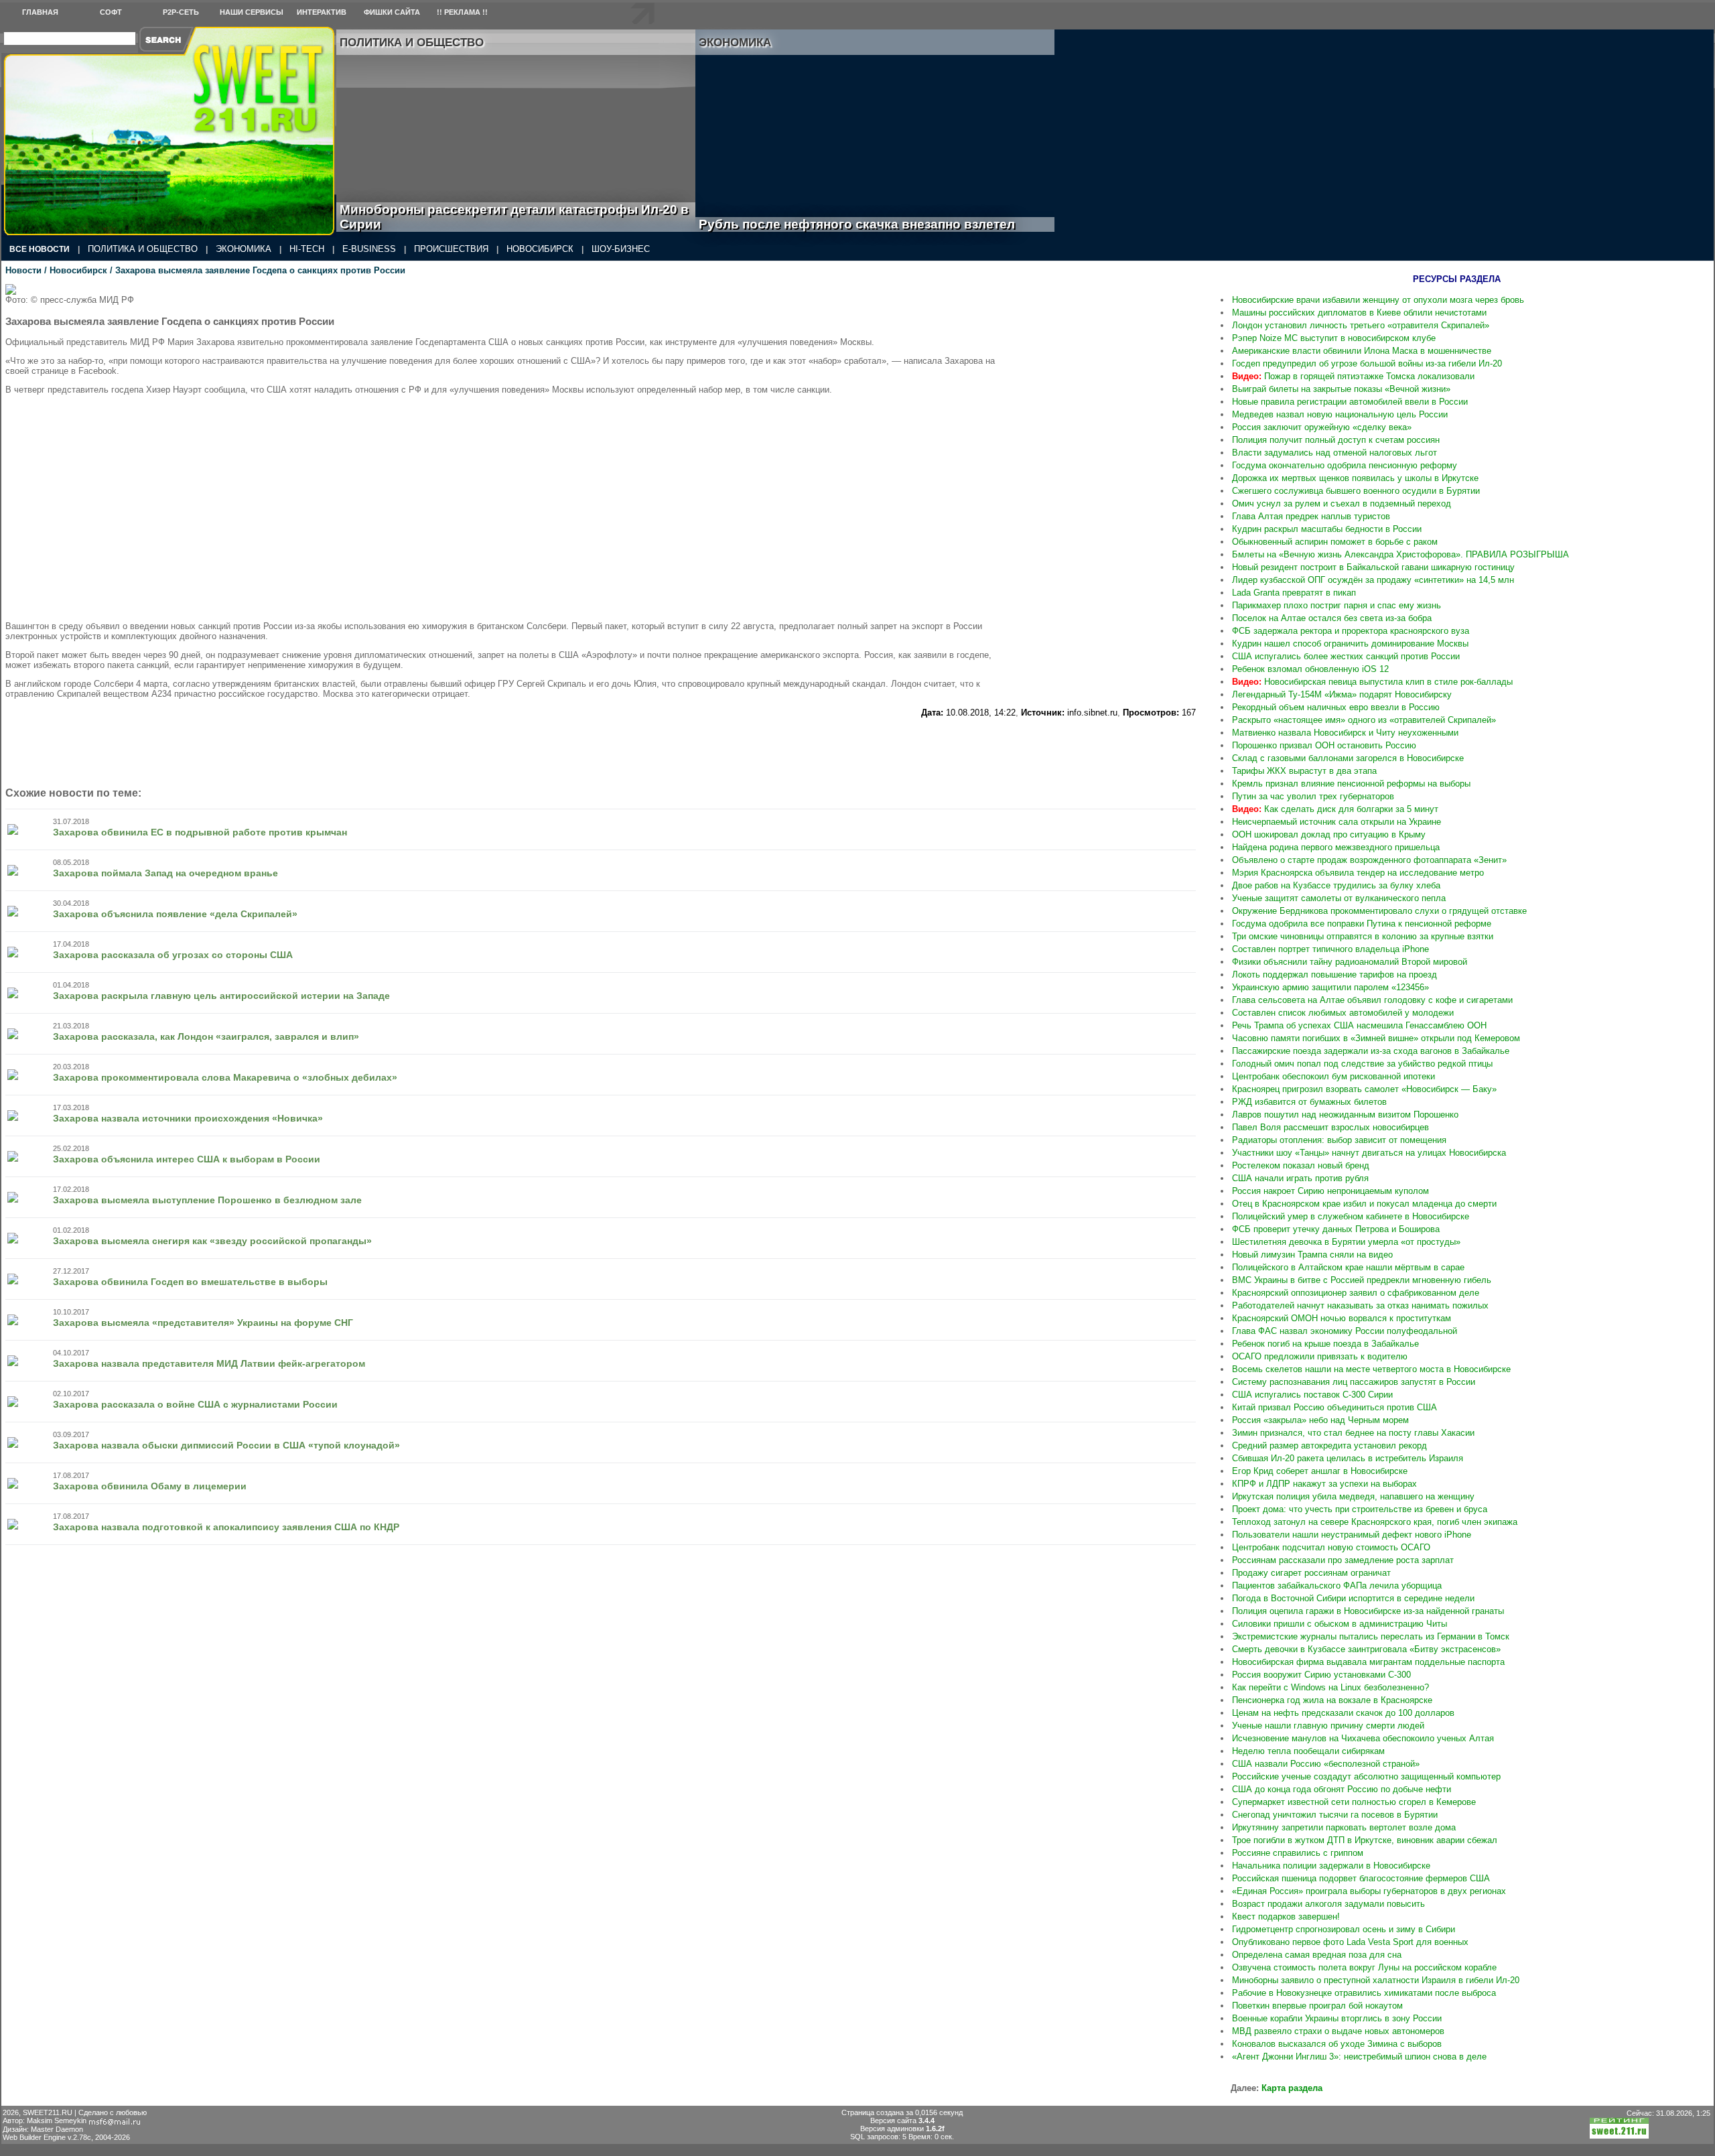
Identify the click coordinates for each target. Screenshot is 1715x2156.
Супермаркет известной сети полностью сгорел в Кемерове (1354, 1802)
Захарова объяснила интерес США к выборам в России (187, 1159)
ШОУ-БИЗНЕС (621, 249)
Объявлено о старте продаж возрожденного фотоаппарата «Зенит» (1369, 860)
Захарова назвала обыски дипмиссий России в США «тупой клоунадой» (226, 1445)
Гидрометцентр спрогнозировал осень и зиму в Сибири (1344, 1929)
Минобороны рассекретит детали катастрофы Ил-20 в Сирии (514, 217)
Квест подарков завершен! (1286, 1916)
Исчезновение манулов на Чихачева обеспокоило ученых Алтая (1363, 1738)
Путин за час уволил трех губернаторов (1313, 796)
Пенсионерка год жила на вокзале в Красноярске (1332, 1700)
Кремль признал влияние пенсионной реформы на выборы (1351, 784)
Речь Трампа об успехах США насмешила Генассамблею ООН (1359, 1025)
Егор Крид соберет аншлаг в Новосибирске (1320, 1471)
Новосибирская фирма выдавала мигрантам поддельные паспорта (1368, 1662)
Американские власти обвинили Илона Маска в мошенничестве (1362, 351)
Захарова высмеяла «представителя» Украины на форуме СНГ (203, 1323)
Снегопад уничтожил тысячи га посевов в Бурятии (1335, 1815)
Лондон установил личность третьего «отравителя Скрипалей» (1361, 325)
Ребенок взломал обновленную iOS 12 (1310, 669)
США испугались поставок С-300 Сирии (1312, 1395)
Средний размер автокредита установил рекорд (1329, 1445)
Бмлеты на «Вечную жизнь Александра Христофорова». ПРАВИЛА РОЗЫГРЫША (1400, 554)
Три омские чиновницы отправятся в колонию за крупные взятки (1363, 936)
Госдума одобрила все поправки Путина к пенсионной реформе (1362, 924)
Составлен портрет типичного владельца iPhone (1330, 949)
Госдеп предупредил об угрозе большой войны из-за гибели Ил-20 (1367, 363)
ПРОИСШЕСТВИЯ (451, 249)
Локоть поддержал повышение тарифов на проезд (1334, 974)
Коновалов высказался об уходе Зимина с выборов (1337, 2044)
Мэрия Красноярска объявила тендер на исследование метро (1358, 873)
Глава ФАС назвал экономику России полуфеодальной (1345, 1331)
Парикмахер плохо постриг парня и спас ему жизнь (1336, 605)
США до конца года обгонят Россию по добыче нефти (1342, 1789)
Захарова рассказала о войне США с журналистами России (195, 1404)
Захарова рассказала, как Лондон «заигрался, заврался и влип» (206, 1036)
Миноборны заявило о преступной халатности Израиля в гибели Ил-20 (1376, 1980)
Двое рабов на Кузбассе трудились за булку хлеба (1336, 885)
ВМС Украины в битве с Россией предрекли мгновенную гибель (1362, 1280)
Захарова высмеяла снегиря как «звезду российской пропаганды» (212, 1241)
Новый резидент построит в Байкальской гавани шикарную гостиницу (1373, 567)
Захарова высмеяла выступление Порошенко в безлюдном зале (207, 1200)
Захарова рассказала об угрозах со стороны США (173, 955)
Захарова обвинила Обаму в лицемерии (150, 1486)
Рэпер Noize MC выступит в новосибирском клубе (1334, 338)
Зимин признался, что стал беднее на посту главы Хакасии (1353, 1433)
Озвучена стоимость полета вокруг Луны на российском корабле (1364, 1967)
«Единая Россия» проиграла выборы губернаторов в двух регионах (1369, 1891)
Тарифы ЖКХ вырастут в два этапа (1304, 771)
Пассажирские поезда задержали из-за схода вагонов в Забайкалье (1371, 1051)
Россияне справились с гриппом (1298, 1853)
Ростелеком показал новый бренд (1301, 1165)
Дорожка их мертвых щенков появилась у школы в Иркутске (1355, 478)
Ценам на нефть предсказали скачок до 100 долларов (1343, 1713)
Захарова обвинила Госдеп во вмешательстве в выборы (190, 1282)
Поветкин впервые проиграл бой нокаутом (1317, 2006)
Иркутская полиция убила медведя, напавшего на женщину (1353, 1496)
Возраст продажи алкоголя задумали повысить (1328, 1904)
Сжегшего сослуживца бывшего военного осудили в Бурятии (1356, 491)
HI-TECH (307, 249)
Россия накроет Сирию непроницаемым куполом (1330, 1191)
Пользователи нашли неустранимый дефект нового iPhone (1352, 1535)
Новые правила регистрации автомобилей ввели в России (1350, 402)
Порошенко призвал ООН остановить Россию (1324, 745)
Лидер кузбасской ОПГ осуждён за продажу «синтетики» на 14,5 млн (1373, 580)
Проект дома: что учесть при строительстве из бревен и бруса (1360, 1509)
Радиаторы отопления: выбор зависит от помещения (1339, 1140)
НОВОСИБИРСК (540, 249)
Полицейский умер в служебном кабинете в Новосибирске (1351, 1216)
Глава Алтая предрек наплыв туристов (1311, 516)
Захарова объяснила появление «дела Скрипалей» (175, 914)
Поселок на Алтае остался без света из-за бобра (1332, 618)
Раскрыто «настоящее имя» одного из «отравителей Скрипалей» (1364, 720)
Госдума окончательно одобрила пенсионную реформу (1345, 465)
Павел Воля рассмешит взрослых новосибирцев (1330, 1127)
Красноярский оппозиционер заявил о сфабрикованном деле (1356, 1293)
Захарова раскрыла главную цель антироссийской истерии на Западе (221, 996)
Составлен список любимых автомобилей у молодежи (1343, 1013)
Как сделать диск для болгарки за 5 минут (1335, 809)
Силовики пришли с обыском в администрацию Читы (1340, 1624)
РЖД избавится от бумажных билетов (1309, 1102)
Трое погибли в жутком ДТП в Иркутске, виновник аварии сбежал (1365, 1840)
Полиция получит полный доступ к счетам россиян (1336, 440)
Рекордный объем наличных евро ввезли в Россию (1336, 707)
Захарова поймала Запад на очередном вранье (165, 873)
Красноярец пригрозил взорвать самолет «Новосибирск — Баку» (1364, 1089)
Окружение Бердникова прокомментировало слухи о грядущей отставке (1379, 911)
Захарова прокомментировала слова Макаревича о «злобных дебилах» (225, 1077)
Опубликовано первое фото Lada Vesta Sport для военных (1350, 1942)
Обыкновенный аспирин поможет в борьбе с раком (1335, 542)
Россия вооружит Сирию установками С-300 (1321, 1675)
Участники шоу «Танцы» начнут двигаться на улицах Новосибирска (1369, 1153)
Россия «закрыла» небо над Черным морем (1320, 1420)
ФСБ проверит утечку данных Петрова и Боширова (1336, 1229)
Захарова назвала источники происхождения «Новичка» (188, 1118)
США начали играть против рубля (1300, 1178)
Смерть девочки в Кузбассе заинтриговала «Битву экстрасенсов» (1366, 1649)
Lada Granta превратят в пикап (1294, 593)
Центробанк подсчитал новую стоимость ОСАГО (1331, 1547)
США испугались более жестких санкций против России (1346, 656)
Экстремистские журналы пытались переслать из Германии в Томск (1371, 1636)
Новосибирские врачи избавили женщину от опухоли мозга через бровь (1378, 300)
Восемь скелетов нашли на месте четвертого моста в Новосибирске (1371, 1369)
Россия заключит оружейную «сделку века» (1322, 427)
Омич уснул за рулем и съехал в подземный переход (1342, 503)
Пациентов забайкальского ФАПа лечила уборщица (1337, 1586)
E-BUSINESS (369, 249)
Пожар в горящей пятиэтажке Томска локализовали (1353, 376)
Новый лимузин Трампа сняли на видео (1312, 1255)
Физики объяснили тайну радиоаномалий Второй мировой (1350, 962)
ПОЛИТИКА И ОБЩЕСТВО (143, 249)
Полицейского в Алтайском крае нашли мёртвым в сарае (1348, 1267)
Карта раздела (1292, 2088)
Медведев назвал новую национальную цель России (1340, 414)
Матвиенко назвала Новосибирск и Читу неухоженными (1345, 733)
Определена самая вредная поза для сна (1317, 1955)
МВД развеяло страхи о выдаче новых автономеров (1338, 2031)
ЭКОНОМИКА (244, 249)
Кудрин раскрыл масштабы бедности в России (1327, 529)
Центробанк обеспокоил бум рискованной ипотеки (1333, 1076)
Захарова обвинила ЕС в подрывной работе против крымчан (200, 832)
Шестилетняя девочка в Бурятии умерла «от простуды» (1346, 1242)
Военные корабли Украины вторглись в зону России (1337, 2018)
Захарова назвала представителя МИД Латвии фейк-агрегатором (209, 1363)
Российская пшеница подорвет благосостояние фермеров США (1361, 1878)
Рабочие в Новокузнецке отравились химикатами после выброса (1364, 1993)
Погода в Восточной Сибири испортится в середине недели (1353, 1598)
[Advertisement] (1108, 485)
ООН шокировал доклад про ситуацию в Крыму (1329, 834)
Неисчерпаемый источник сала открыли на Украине (1336, 822)
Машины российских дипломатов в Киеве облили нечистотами (1359, 313)
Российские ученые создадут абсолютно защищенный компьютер (1366, 1776)
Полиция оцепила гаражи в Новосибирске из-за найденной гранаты (1368, 1611)
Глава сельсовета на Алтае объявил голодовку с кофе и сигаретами (1372, 1000)
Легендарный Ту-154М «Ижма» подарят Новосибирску (1342, 694)
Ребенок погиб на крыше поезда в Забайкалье (1325, 1344)
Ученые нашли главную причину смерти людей (1328, 1726)
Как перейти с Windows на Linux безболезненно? (1330, 1687)
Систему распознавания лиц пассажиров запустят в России (1354, 1382)
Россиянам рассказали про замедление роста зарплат (1343, 1560)
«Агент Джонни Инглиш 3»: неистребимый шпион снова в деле (1359, 2057)
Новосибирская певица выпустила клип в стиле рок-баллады (1372, 682)
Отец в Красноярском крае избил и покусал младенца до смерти (1364, 1204)
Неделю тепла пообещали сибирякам (1308, 1751)
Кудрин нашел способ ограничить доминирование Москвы (1350, 644)
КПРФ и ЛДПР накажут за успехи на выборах (1324, 1484)
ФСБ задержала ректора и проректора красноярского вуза (1351, 631)
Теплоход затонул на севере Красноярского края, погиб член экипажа (1375, 1522)
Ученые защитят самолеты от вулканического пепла (1339, 898)
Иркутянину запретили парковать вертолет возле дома (1344, 1827)
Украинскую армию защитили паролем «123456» (1330, 987)
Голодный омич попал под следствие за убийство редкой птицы (1362, 1064)
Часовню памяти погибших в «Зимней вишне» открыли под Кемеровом (1376, 1038)
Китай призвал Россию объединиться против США (1334, 1407)
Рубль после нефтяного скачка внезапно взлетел (872, 224)
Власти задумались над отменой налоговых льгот (1334, 453)
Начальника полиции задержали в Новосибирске (1331, 1866)
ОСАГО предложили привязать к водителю (1320, 1356)
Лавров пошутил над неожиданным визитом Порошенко (1345, 1115)
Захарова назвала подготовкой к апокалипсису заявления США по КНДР (226, 1527)
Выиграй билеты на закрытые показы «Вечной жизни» (1341, 389)
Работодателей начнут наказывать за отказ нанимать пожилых (1360, 1305)
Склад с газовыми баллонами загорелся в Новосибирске (1348, 758)
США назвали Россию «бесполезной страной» (1326, 1764)
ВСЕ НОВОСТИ (40, 249)
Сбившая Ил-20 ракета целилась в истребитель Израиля (1348, 1458)
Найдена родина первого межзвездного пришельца (1336, 847)
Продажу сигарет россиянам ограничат (1311, 1573)
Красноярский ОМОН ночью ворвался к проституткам (1342, 1318)
